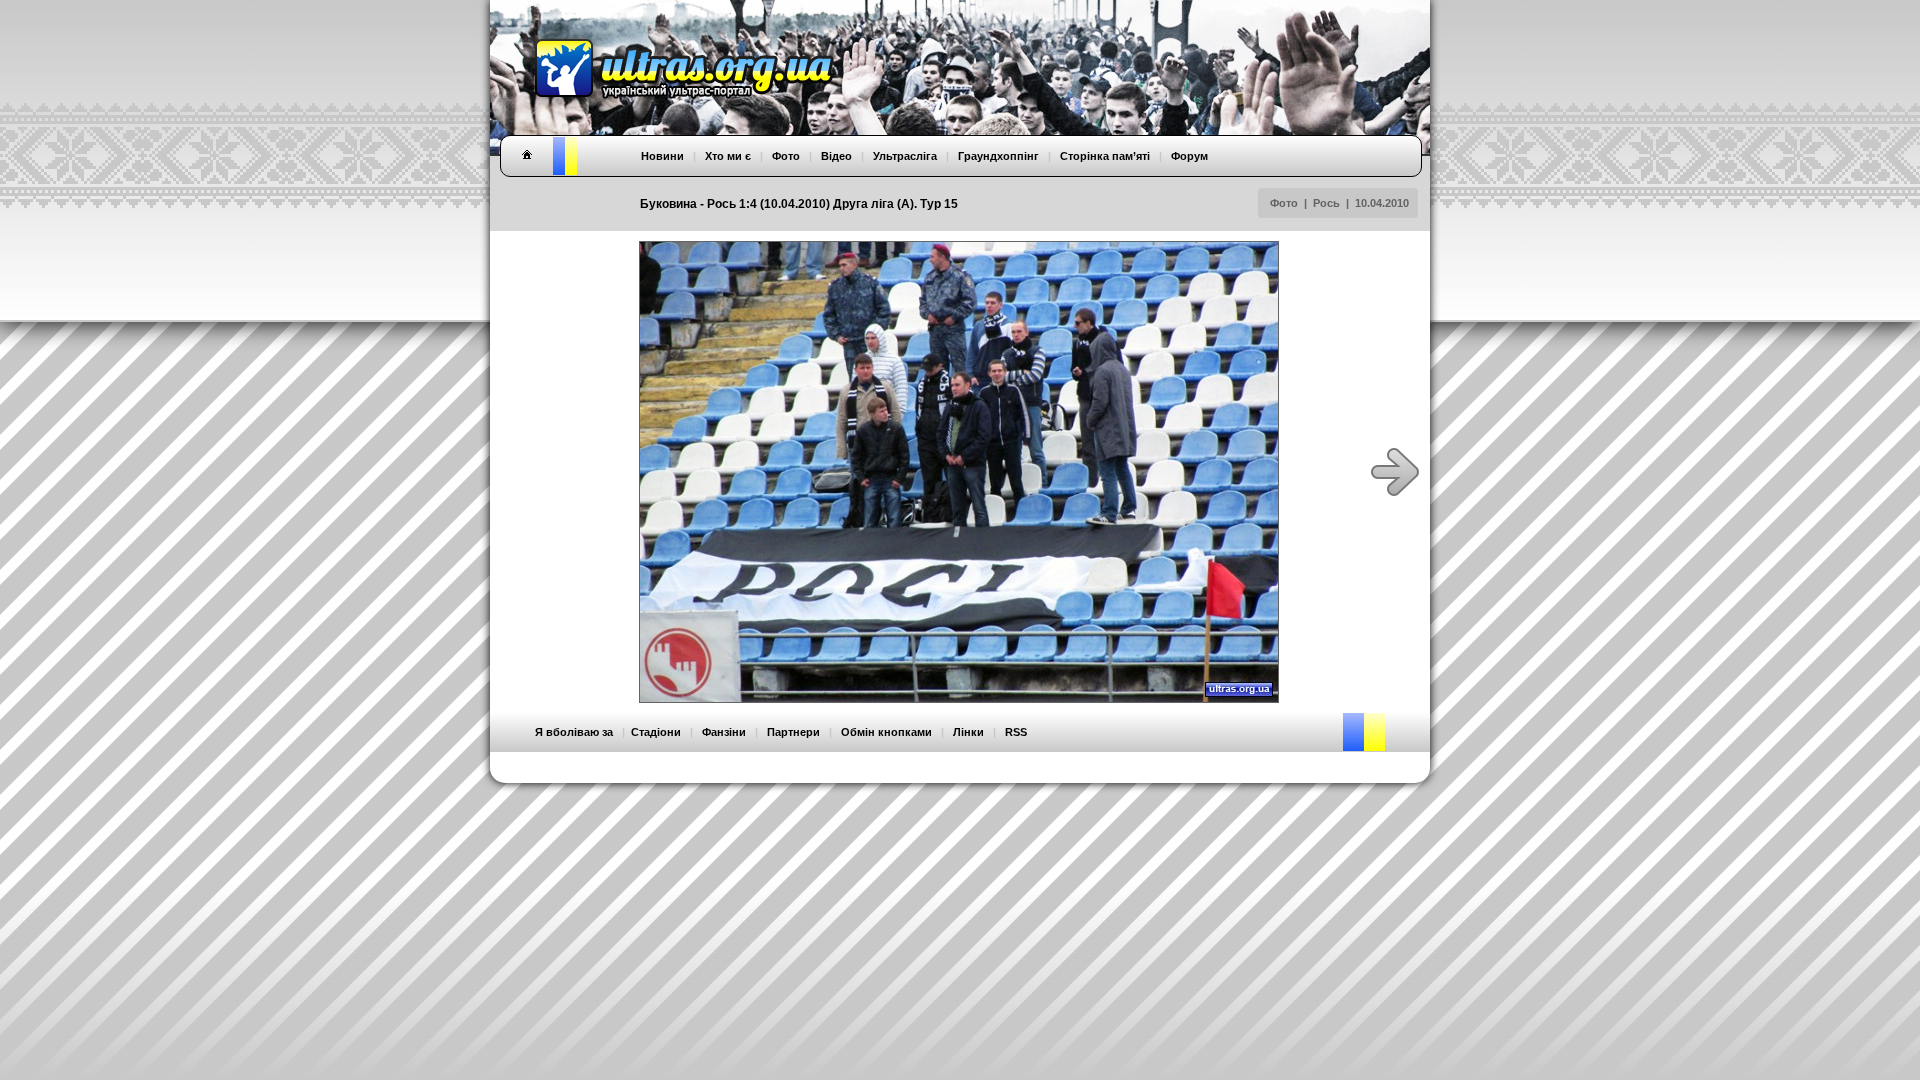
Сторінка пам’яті (1105, 156)
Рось (1326, 203)
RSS (1016, 732)
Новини (662, 156)
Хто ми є (728, 156)
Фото (1284, 203)
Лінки (968, 732)
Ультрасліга (905, 156)
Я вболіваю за (574, 732)
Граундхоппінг (998, 156)
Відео (836, 156)
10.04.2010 (1382, 203)
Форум (1189, 156)
